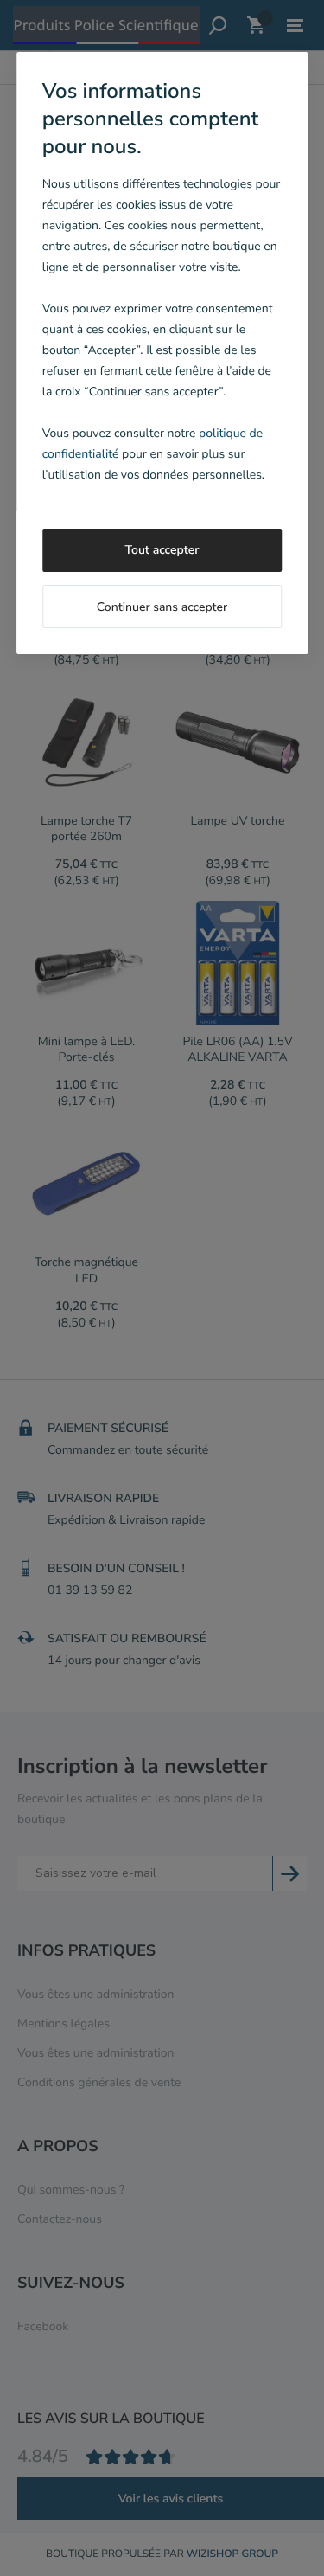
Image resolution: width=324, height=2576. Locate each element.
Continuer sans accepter (162, 607)
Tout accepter (162, 550)
